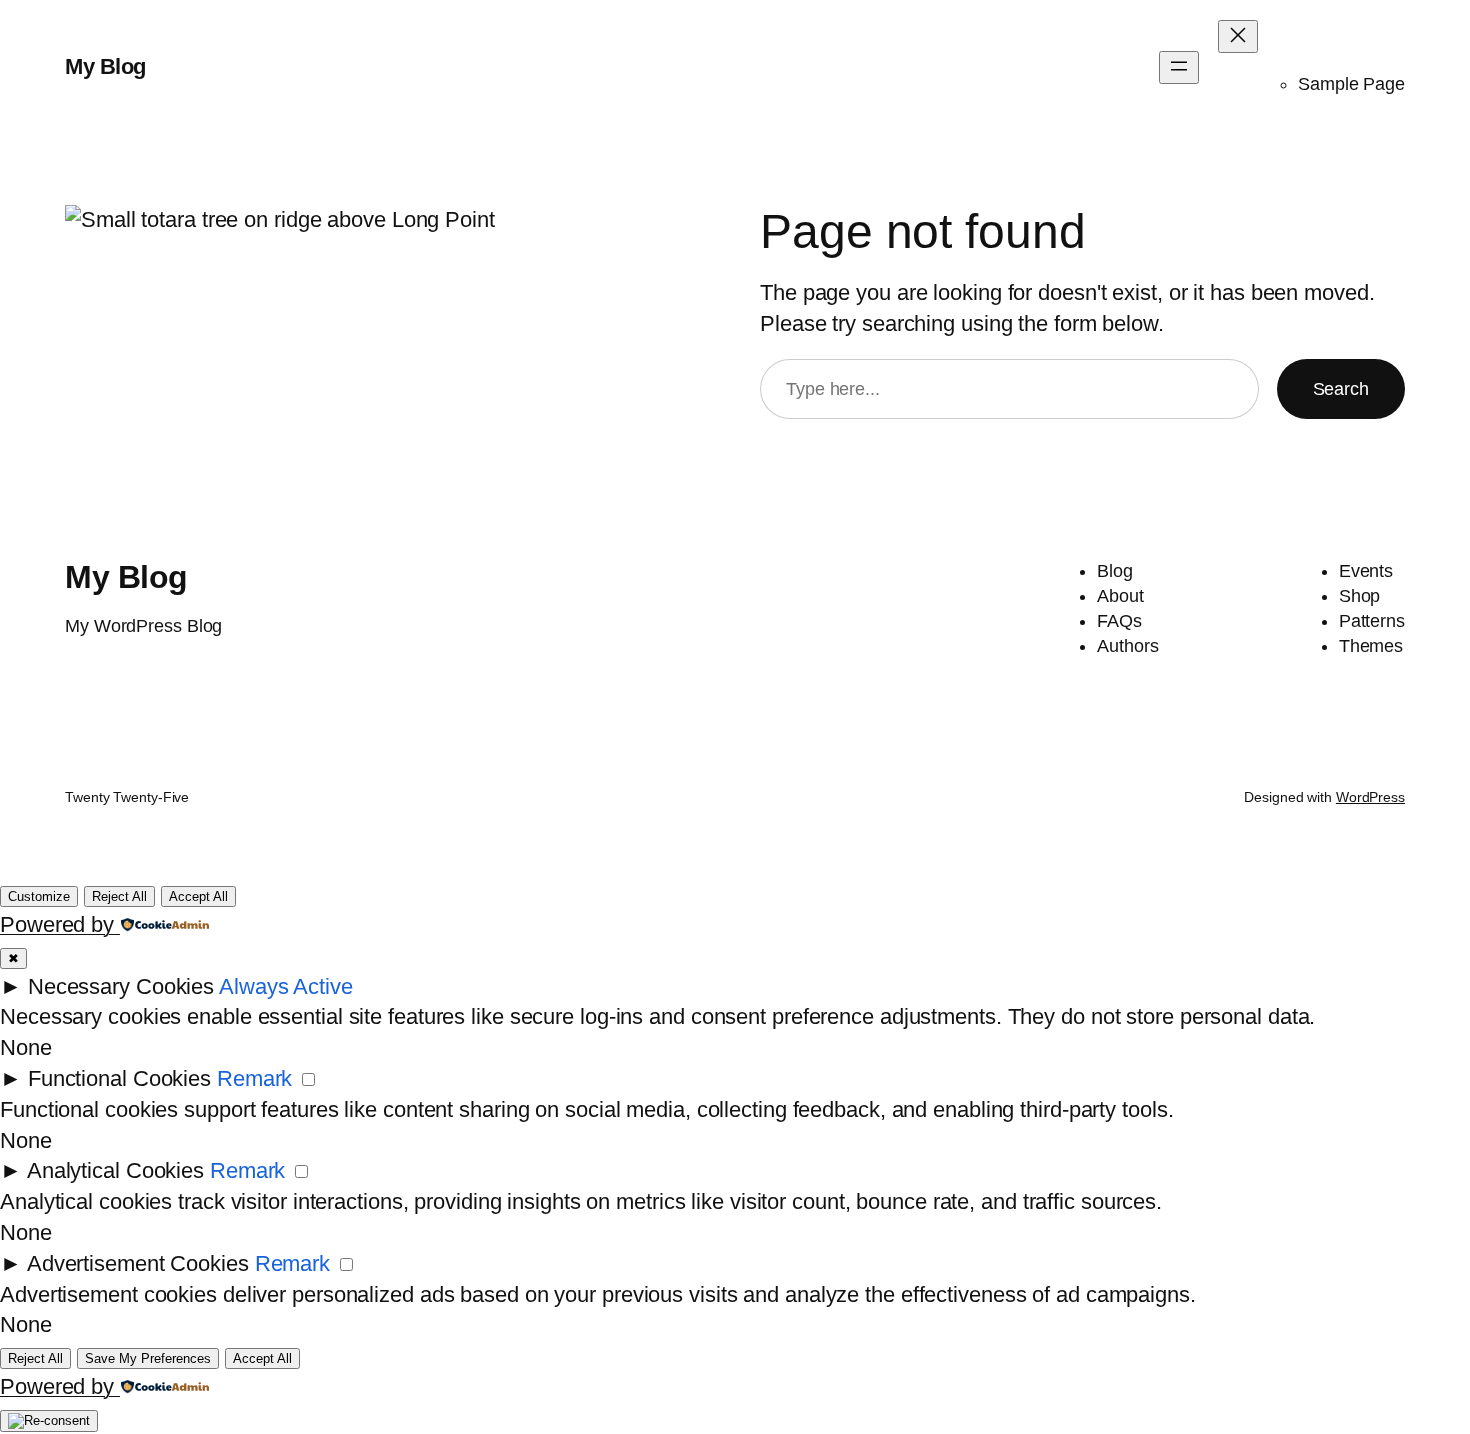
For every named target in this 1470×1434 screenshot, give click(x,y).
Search (1341, 389)
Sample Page (1351, 84)
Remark (254, 1078)
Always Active (286, 986)
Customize (39, 896)
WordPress (1370, 797)
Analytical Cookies (115, 1170)
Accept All (198, 896)
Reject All (119, 896)
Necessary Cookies (121, 986)
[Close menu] (1238, 36)
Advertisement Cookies (138, 1263)
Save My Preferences (148, 1358)
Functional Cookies (119, 1078)
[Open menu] (1179, 67)
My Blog (105, 66)
